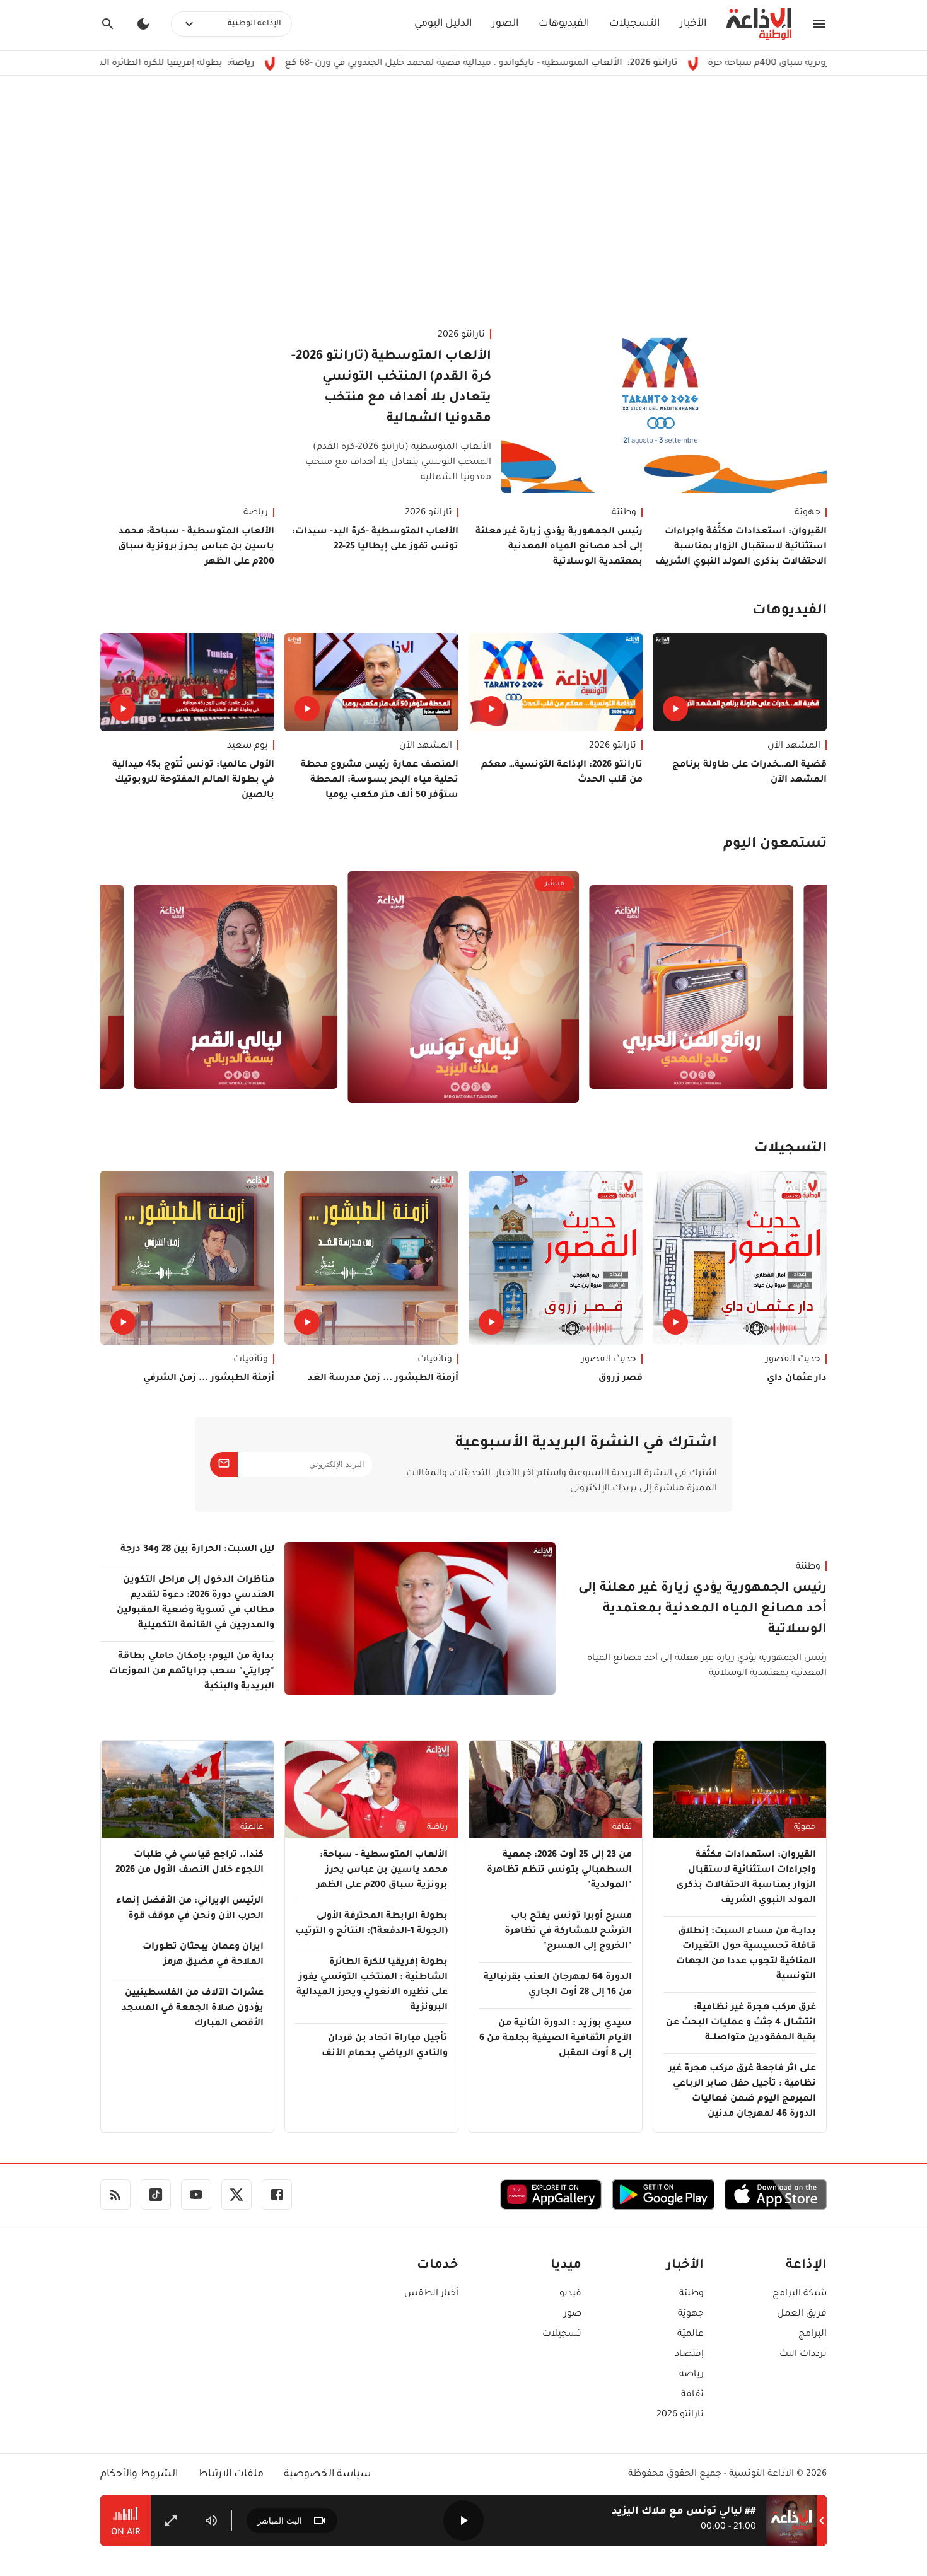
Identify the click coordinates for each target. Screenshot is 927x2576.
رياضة (256, 513)
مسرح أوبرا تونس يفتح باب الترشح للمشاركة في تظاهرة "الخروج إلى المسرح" (568, 1932)
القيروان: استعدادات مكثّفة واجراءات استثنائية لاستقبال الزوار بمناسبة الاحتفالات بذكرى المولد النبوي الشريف (741, 547)
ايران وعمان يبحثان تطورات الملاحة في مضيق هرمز (203, 1955)
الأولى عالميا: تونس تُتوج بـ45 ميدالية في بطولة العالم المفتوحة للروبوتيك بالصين (193, 780)
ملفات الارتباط (231, 2474)
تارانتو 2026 (461, 335)
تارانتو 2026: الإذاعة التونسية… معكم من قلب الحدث (562, 773)
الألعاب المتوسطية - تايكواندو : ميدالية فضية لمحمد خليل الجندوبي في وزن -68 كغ (566, 64)
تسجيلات (562, 2335)
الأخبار (693, 24)
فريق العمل (802, 2314)
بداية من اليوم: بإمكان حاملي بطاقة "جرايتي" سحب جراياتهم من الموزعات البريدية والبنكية (192, 1672)
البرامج (813, 2335)
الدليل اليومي (443, 24)
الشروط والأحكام (139, 2474)
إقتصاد (689, 2355)
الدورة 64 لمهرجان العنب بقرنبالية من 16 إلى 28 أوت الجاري (558, 1985)
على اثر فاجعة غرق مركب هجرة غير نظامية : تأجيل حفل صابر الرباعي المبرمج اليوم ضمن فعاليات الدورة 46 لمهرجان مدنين (742, 2092)
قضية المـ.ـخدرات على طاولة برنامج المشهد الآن (749, 773)
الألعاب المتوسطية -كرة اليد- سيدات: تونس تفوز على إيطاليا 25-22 (375, 540)
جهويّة (807, 513)
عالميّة (252, 1828)
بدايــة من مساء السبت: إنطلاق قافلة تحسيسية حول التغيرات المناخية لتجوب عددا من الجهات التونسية (746, 1954)
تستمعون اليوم (775, 845)
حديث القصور (793, 1360)
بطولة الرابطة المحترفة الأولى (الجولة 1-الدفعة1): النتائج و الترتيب (371, 1924)
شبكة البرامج (800, 2294)
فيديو (570, 2294)
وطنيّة (624, 513)
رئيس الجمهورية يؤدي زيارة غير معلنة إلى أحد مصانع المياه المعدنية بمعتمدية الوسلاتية (559, 547)
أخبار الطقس (431, 2294)
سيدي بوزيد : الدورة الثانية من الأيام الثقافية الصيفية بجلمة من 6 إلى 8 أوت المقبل (556, 2039)
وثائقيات (435, 1360)
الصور (505, 24)
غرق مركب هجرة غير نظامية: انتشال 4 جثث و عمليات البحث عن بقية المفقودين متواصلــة (741, 2023)
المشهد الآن (794, 746)
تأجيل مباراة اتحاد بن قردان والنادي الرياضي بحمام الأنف (385, 2046)
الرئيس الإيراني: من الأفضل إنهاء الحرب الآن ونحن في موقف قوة (190, 1909)
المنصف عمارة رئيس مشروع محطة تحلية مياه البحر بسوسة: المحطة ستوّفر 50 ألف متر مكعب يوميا (380, 780)
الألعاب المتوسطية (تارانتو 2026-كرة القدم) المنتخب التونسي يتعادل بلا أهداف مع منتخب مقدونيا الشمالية (391, 388)
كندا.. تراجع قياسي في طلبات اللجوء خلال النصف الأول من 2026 (189, 1863)
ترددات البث (803, 2355)
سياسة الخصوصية (327, 2474)
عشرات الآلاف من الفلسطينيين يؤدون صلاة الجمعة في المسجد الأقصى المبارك (193, 2009)
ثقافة (622, 1828)
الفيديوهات (564, 24)
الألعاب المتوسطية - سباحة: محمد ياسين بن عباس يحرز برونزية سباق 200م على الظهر (196, 547)
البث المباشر (280, 2521)
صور (573, 2314)
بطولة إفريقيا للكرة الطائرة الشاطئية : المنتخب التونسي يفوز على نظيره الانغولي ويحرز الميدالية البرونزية (372, 1985)
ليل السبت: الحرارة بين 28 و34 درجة (197, 1550)
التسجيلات (634, 24)
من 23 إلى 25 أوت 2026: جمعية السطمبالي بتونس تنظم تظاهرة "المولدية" (559, 1871)
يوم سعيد (248, 746)
